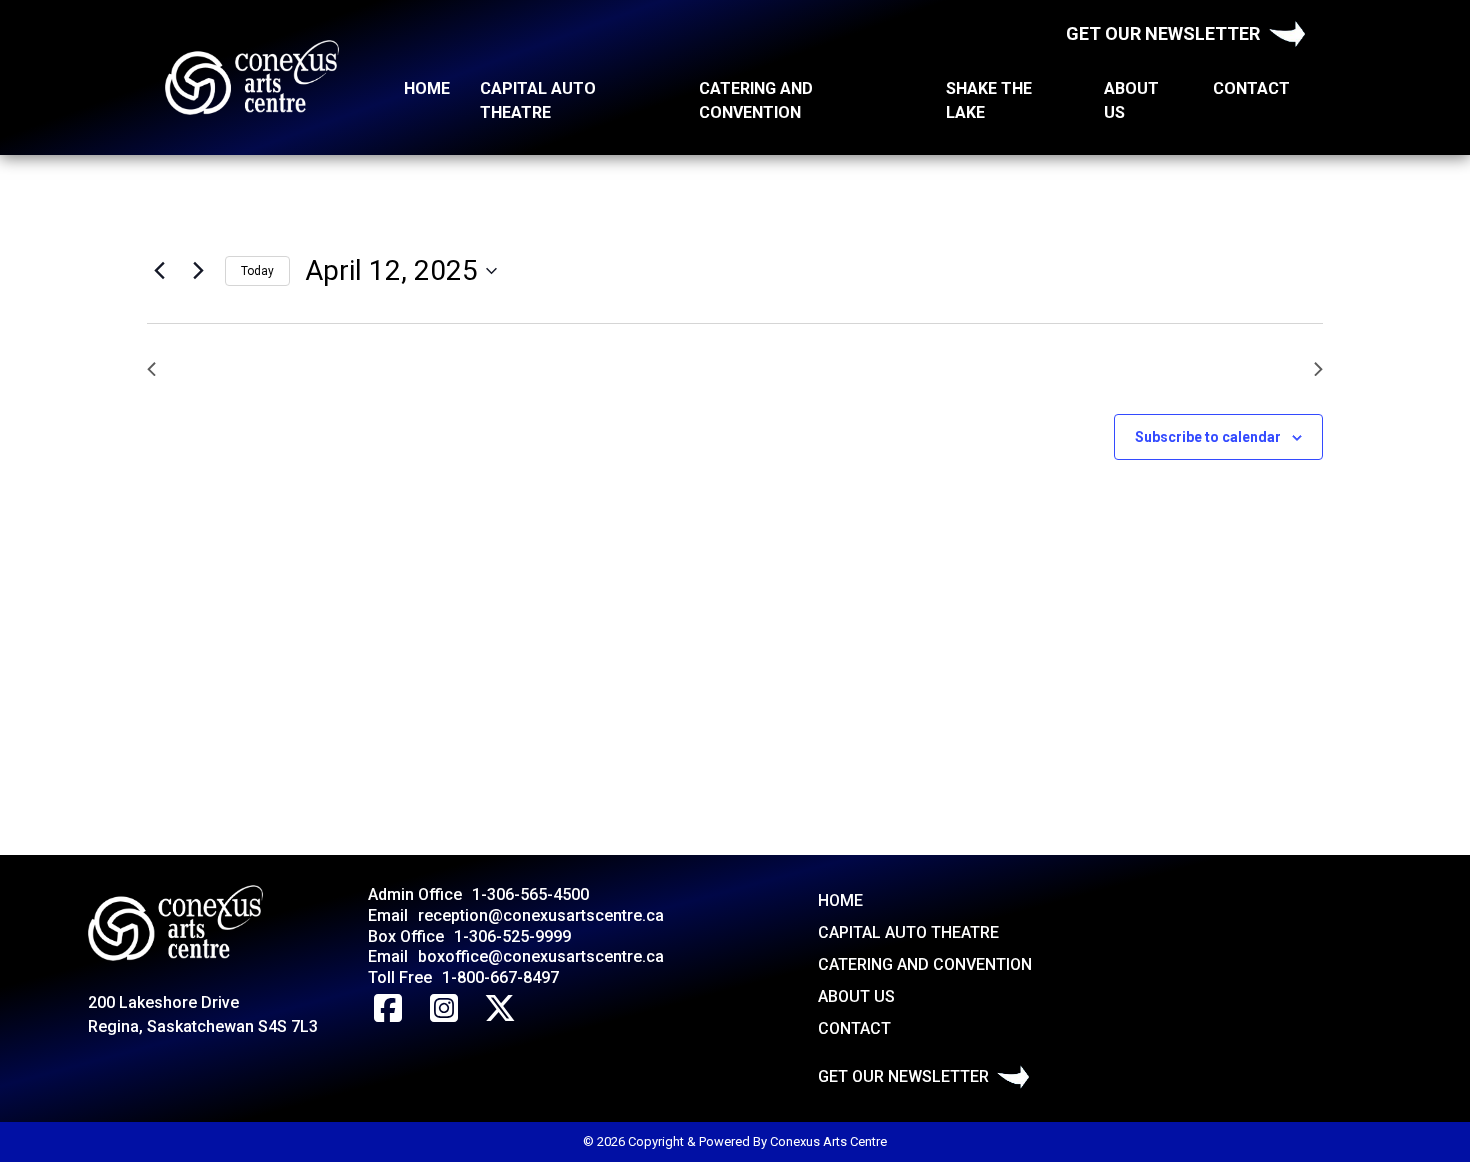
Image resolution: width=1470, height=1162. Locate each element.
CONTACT (1251, 88)
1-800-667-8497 (500, 977)
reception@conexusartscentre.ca (541, 915)
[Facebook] (388, 1009)
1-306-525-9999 (512, 936)
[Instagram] (444, 1009)
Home (427, 88)
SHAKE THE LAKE (989, 100)
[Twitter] (500, 1009)
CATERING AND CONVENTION (756, 100)
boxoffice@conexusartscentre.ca (541, 956)
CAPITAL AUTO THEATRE (538, 100)
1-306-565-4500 (530, 894)
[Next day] (198, 271)
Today (257, 271)
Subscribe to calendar (1208, 437)
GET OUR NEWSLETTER (1163, 33)
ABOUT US (1131, 100)
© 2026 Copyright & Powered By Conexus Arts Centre (735, 1141)
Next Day (1267, 368)
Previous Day (218, 368)
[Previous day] (159, 271)
